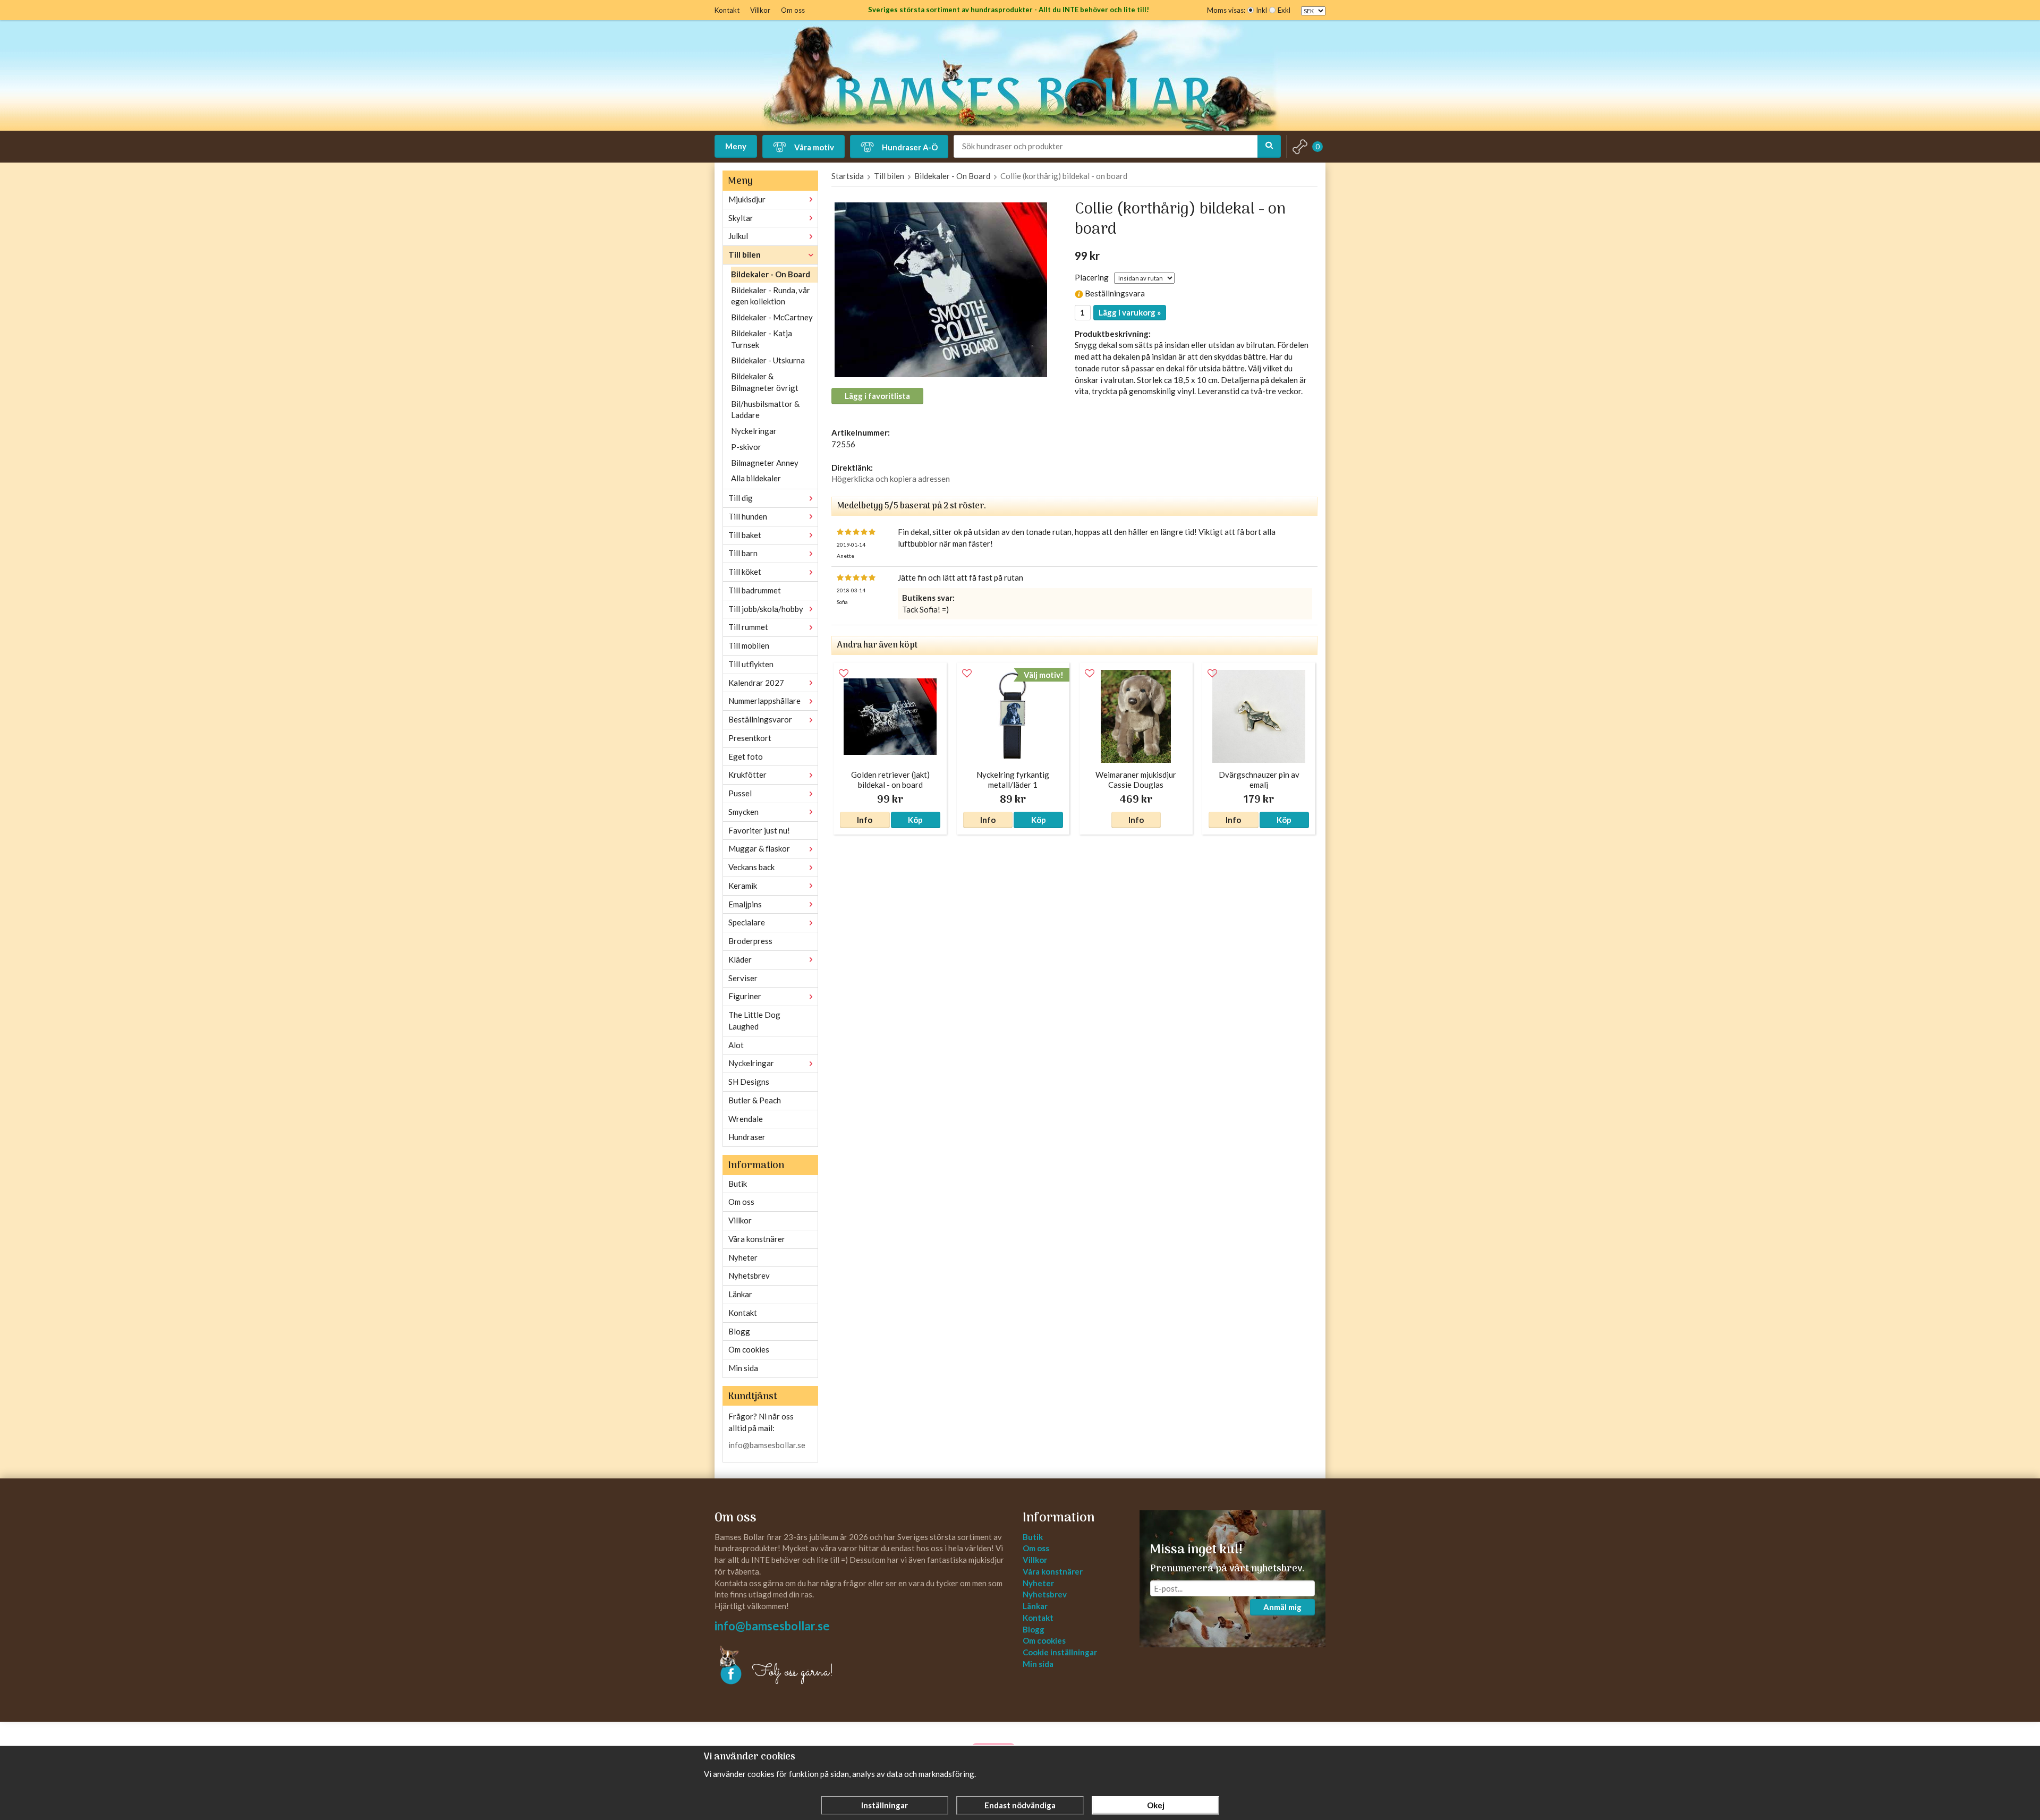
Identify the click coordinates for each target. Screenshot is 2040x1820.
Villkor (760, 10)
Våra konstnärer (757, 1239)
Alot (736, 1045)
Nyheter (743, 1257)
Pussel (740, 793)
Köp (915, 820)
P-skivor (746, 447)
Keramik (743, 886)
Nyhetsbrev (749, 1275)
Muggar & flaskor (759, 848)
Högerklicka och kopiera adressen (891, 479)
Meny (736, 146)
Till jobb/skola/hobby (766, 609)
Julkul (738, 236)
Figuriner (745, 996)
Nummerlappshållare (764, 701)
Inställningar (885, 1805)
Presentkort (750, 738)
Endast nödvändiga (1020, 1805)
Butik (738, 1184)
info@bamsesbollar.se (767, 1445)
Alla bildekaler (756, 478)
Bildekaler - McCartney (772, 317)
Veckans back (751, 867)
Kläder (740, 959)
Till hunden (748, 516)
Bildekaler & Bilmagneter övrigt (765, 382)
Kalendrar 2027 (756, 683)
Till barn (743, 553)
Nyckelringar (754, 431)
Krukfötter (747, 775)
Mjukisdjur (747, 199)
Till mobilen (749, 645)
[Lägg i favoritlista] (844, 674)
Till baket (745, 535)
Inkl (1261, 10)
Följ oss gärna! (793, 1672)
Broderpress (750, 941)
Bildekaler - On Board (771, 274)
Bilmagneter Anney (765, 463)
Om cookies (749, 1349)
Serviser (743, 978)
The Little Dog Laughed (754, 1020)
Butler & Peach (755, 1100)
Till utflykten (751, 664)
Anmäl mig (1282, 1607)
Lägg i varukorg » (1130, 312)
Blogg (739, 1331)
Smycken (743, 812)
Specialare (747, 922)
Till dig (741, 498)
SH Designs (749, 1082)
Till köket (745, 572)
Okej (1156, 1805)
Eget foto (746, 756)
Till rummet (748, 627)
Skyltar (741, 218)
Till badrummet (755, 590)
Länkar (740, 1294)
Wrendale (746, 1119)
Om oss (793, 10)
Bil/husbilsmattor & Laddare (765, 410)
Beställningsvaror (760, 719)
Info (865, 820)
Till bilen (745, 254)
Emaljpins (745, 904)
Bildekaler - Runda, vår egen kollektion (771, 296)
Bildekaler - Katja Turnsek (762, 339)
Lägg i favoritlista (877, 396)
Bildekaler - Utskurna (768, 360)
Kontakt (727, 10)
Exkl (1284, 10)
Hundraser (747, 1137)
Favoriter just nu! (759, 830)
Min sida (743, 1368)
